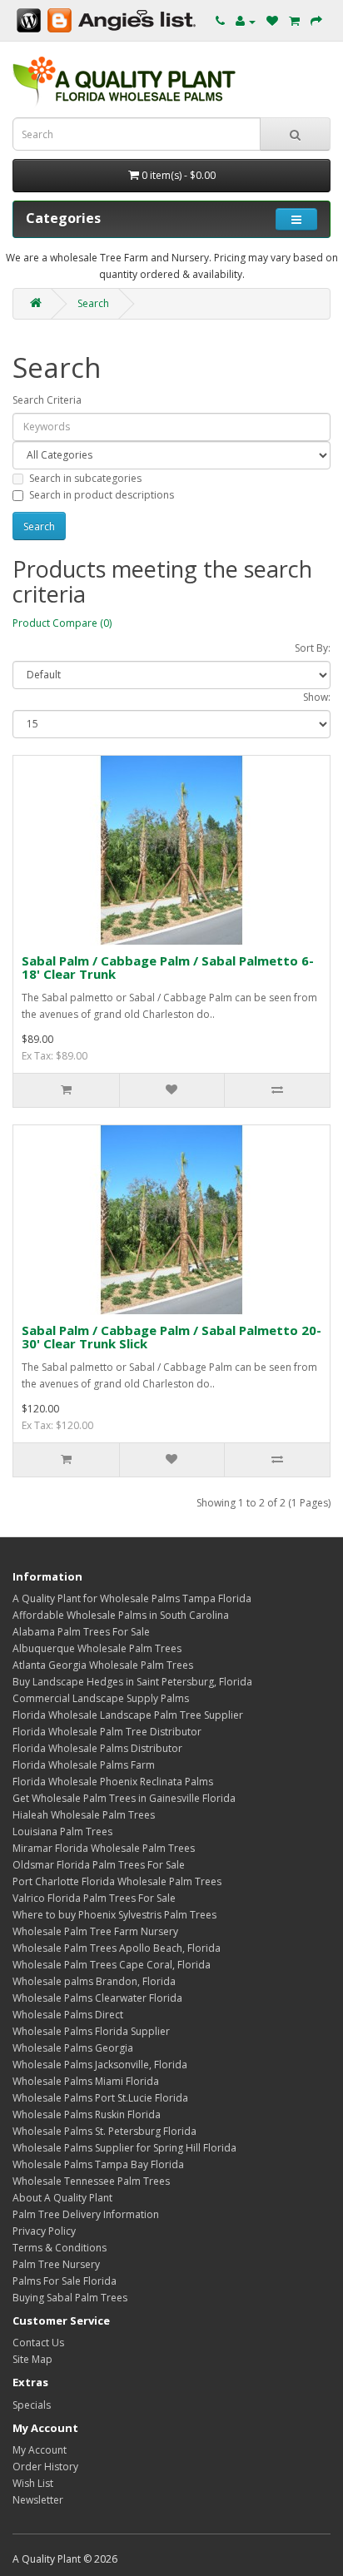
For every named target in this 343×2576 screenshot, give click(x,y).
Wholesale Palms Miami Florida (86, 2081)
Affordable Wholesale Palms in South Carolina (121, 1615)
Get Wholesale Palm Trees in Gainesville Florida (124, 1798)
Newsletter (38, 2500)
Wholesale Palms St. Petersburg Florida (104, 2131)
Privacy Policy (44, 2231)
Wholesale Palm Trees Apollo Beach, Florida (117, 1948)
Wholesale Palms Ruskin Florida (87, 2114)
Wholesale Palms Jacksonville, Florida (100, 2065)
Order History (45, 2467)
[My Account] (246, 21)
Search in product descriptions (102, 495)
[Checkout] (316, 21)
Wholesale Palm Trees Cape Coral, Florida (112, 1965)
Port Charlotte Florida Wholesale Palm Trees (117, 1881)
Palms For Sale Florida (65, 2281)
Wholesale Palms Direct (68, 2015)
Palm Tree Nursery (56, 2264)
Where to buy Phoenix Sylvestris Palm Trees (114, 1915)
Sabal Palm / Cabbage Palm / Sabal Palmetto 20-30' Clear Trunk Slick (171, 1337)
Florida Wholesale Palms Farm (84, 1765)
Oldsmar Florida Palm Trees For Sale (99, 1865)
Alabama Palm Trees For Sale (81, 1632)
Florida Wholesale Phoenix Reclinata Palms (113, 1782)
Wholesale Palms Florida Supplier (91, 2031)
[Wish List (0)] (272, 21)
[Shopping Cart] (294, 21)
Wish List (33, 2483)
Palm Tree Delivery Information (86, 2214)
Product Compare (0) (62, 623)
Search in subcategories (85, 478)
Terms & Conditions (60, 2248)
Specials (32, 2405)
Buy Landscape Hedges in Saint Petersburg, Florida (134, 1682)
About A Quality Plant (62, 2198)
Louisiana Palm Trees (62, 1831)
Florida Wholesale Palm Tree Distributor (107, 1732)
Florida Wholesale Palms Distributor (97, 1748)
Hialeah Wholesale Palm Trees (84, 1815)
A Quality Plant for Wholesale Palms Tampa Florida (132, 1598)
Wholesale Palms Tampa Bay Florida (98, 2164)
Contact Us (38, 2343)
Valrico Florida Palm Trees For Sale (94, 1898)
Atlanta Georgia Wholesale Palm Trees (103, 1665)
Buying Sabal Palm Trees (70, 2298)
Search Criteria (47, 400)
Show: (317, 697)
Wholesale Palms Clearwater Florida (97, 1998)
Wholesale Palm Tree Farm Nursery (95, 1931)
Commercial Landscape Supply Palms (101, 1698)
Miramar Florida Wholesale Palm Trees (104, 1848)
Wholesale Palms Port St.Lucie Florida (100, 2098)
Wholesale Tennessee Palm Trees (91, 2181)
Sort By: (313, 648)
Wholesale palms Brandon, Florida (94, 1981)
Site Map (32, 2359)
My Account (40, 2450)
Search (93, 303)
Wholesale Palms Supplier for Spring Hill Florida (124, 2148)
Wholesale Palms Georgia (73, 2048)
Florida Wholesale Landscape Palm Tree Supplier (128, 1715)
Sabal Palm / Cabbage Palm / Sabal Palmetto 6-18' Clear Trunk (168, 968)
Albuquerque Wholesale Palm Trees (97, 1648)
